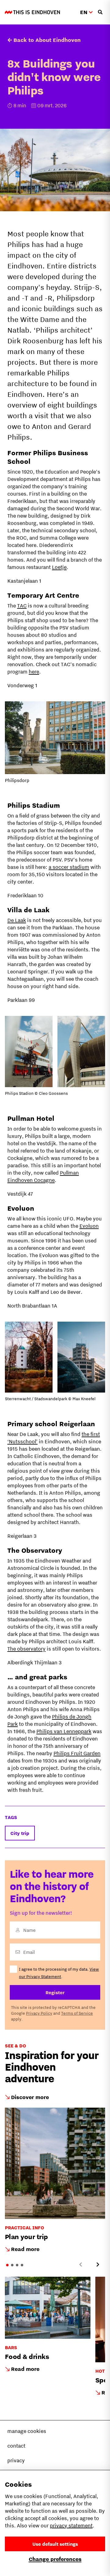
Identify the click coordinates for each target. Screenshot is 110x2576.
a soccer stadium (69, 867)
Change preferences (55, 2559)
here (34, 672)
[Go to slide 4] (22, 2265)
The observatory (26, 1649)
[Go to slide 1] (7, 2265)
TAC (22, 606)
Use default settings (55, 2544)
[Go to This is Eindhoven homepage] (32, 12)
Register (55, 1992)
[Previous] (81, 2264)
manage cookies (27, 2431)
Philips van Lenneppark (64, 1731)
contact (16, 2446)
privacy (16, 2460)
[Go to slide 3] (17, 2265)
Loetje (59, 567)
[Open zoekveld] (100, 12)
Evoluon (89, 1226)
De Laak (17, 920)
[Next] (98, 2264)
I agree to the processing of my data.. (59, 1973)
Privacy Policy (39, 2013)
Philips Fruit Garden (77, 1753)
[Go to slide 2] (12, 2265)
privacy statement (71, 2526)
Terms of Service (77, 2013)
